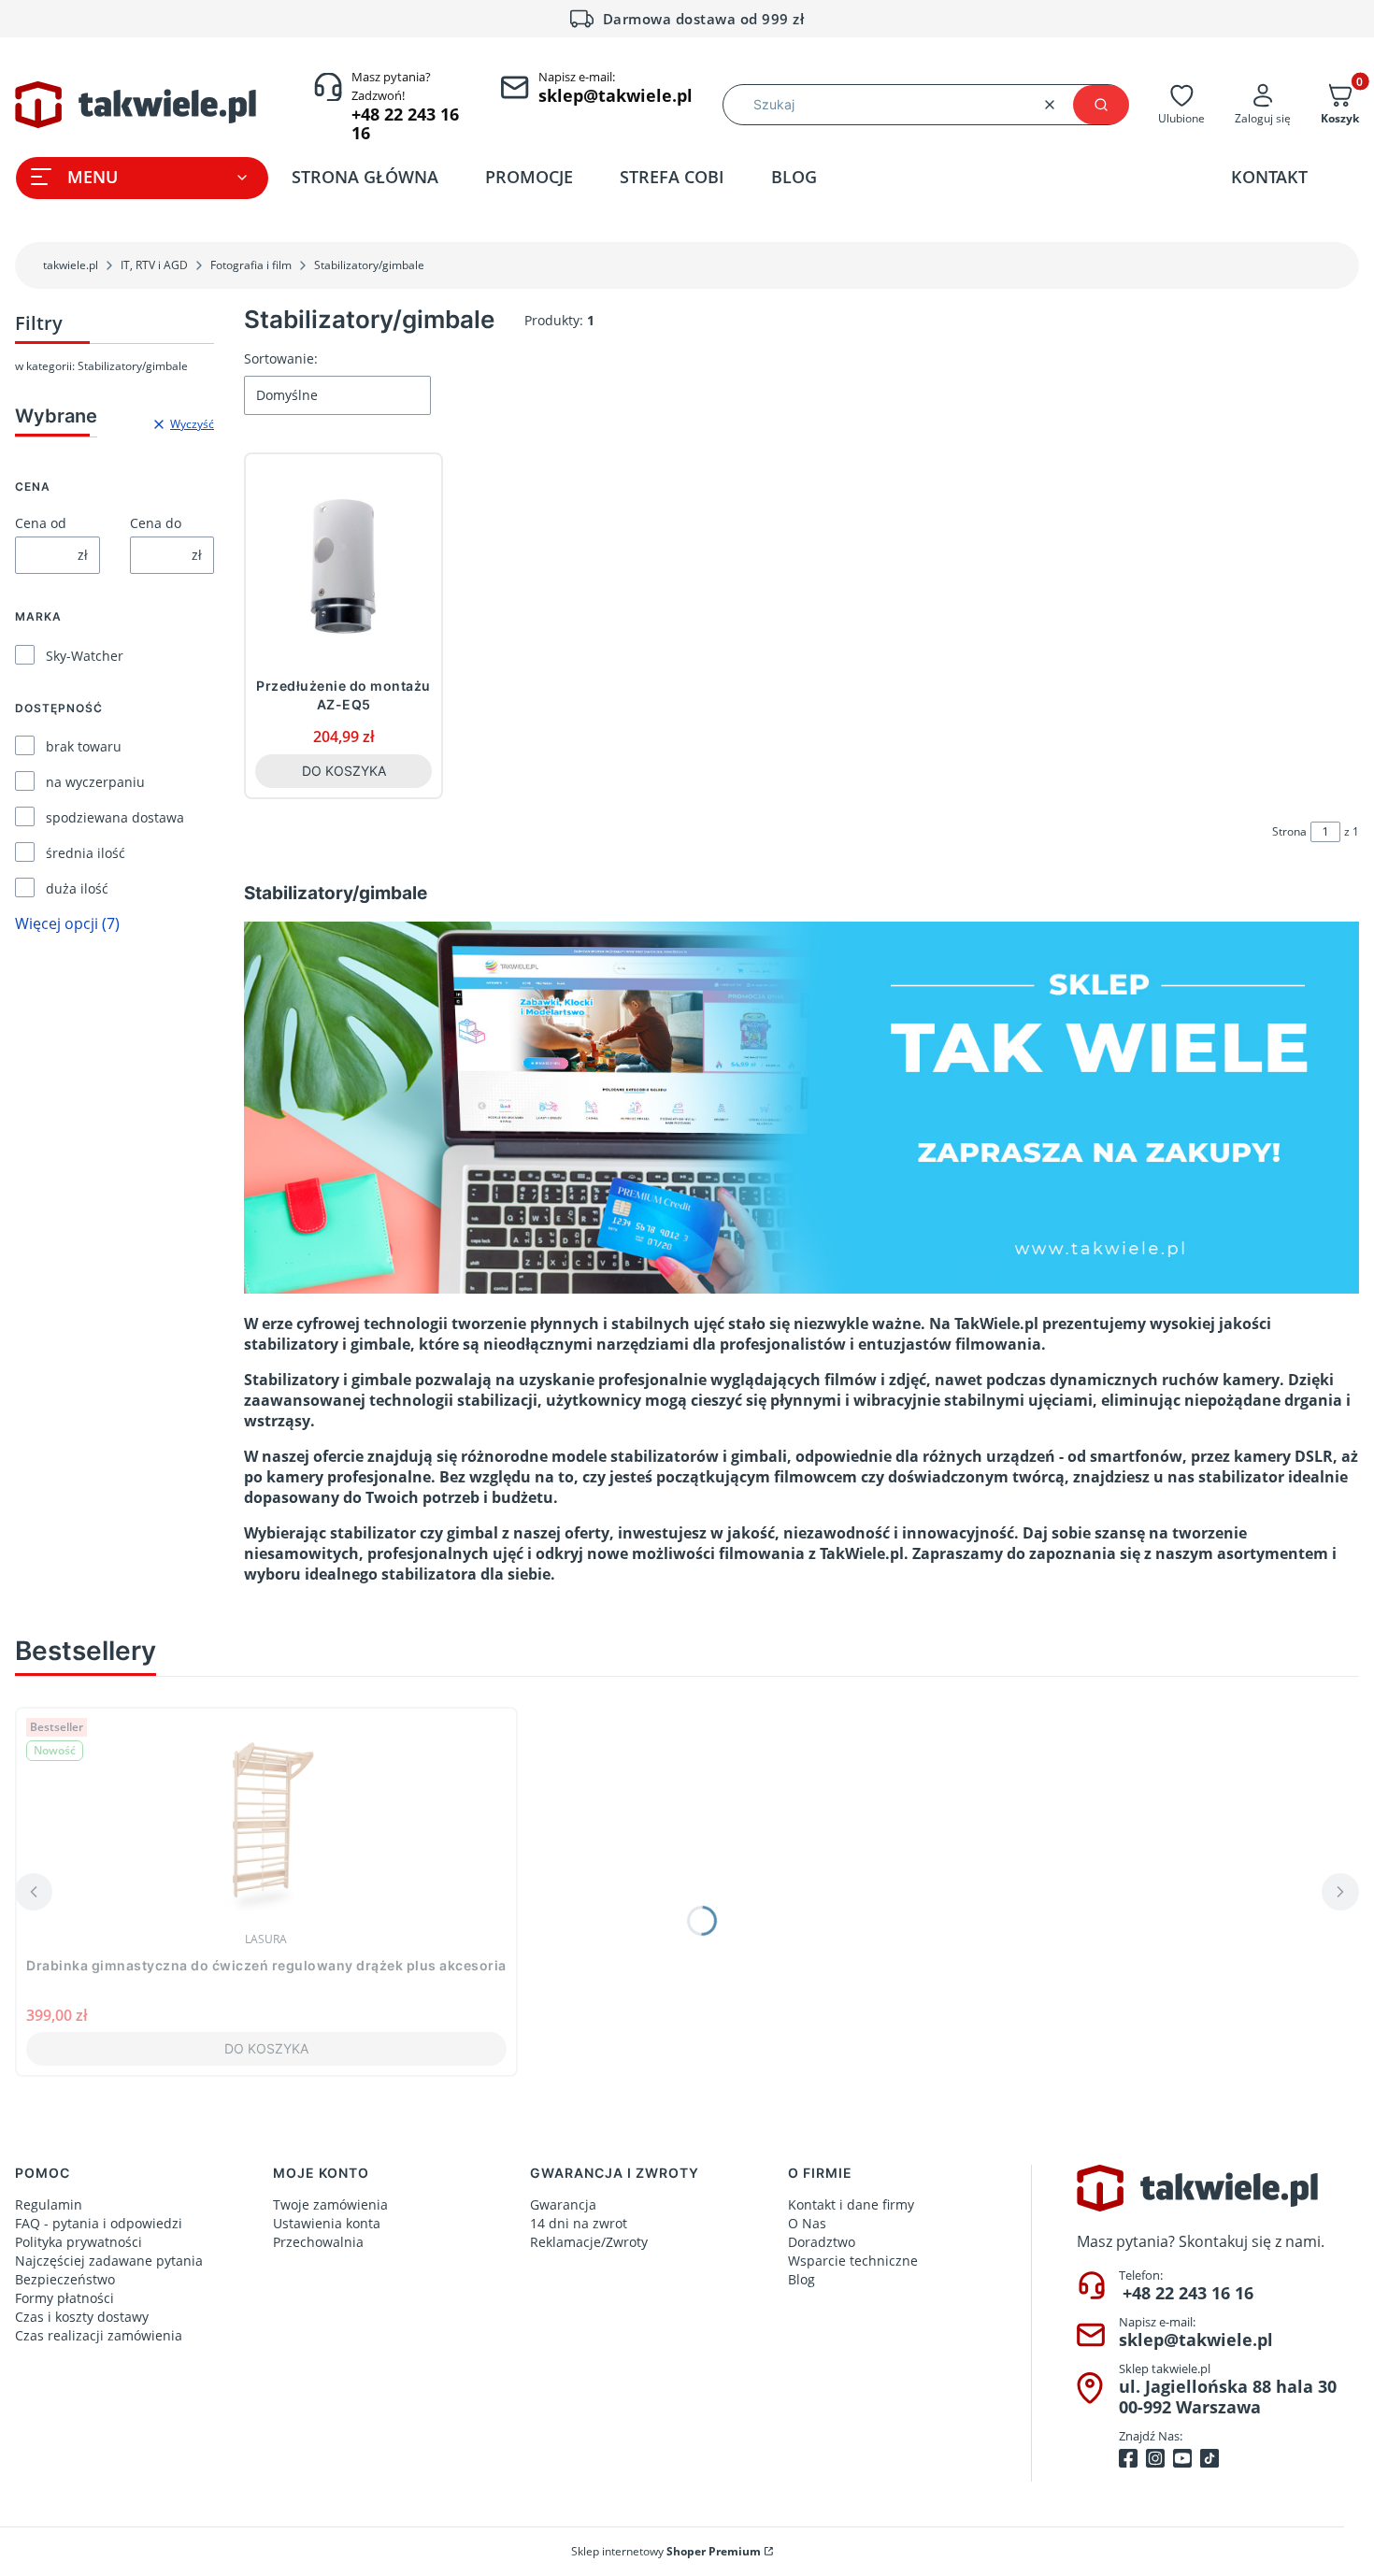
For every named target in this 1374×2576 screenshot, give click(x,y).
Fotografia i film (251, 265)
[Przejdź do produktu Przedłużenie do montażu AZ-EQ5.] (343, 566)
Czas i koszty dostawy (82, 2317)
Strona (1289, 831)
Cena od (41, 523)
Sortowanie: (281, 358)
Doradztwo (822, 2242)
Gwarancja (563, 2204)
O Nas (807, 2223)
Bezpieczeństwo (65, 2279)
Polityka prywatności (79, 2242)
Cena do (156, 523)
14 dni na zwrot (579, 2223)
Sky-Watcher (85, 656)
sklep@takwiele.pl (1196, 2340)
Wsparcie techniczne (853, 2261)
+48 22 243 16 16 (1188, 2293)
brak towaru (84, 746)
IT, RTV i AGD (154, 265)
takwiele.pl (71, 265)
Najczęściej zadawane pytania (109, 2261)
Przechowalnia (318, 2242)
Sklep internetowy (666, 2551)
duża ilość (77, 888)
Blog (801, 2279)
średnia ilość (86, 853)
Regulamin (49, 2204)
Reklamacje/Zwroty (589, 2242)
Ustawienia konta (327, 2223)
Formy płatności (64, 2298)
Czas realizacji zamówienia (99, 2335)
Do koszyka (344, 771)
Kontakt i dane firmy (851, 2204)
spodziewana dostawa (115, 817)
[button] (1101, 105)
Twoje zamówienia (330, 2204)
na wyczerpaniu (95, 782)
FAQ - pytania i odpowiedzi (99, 2223)
